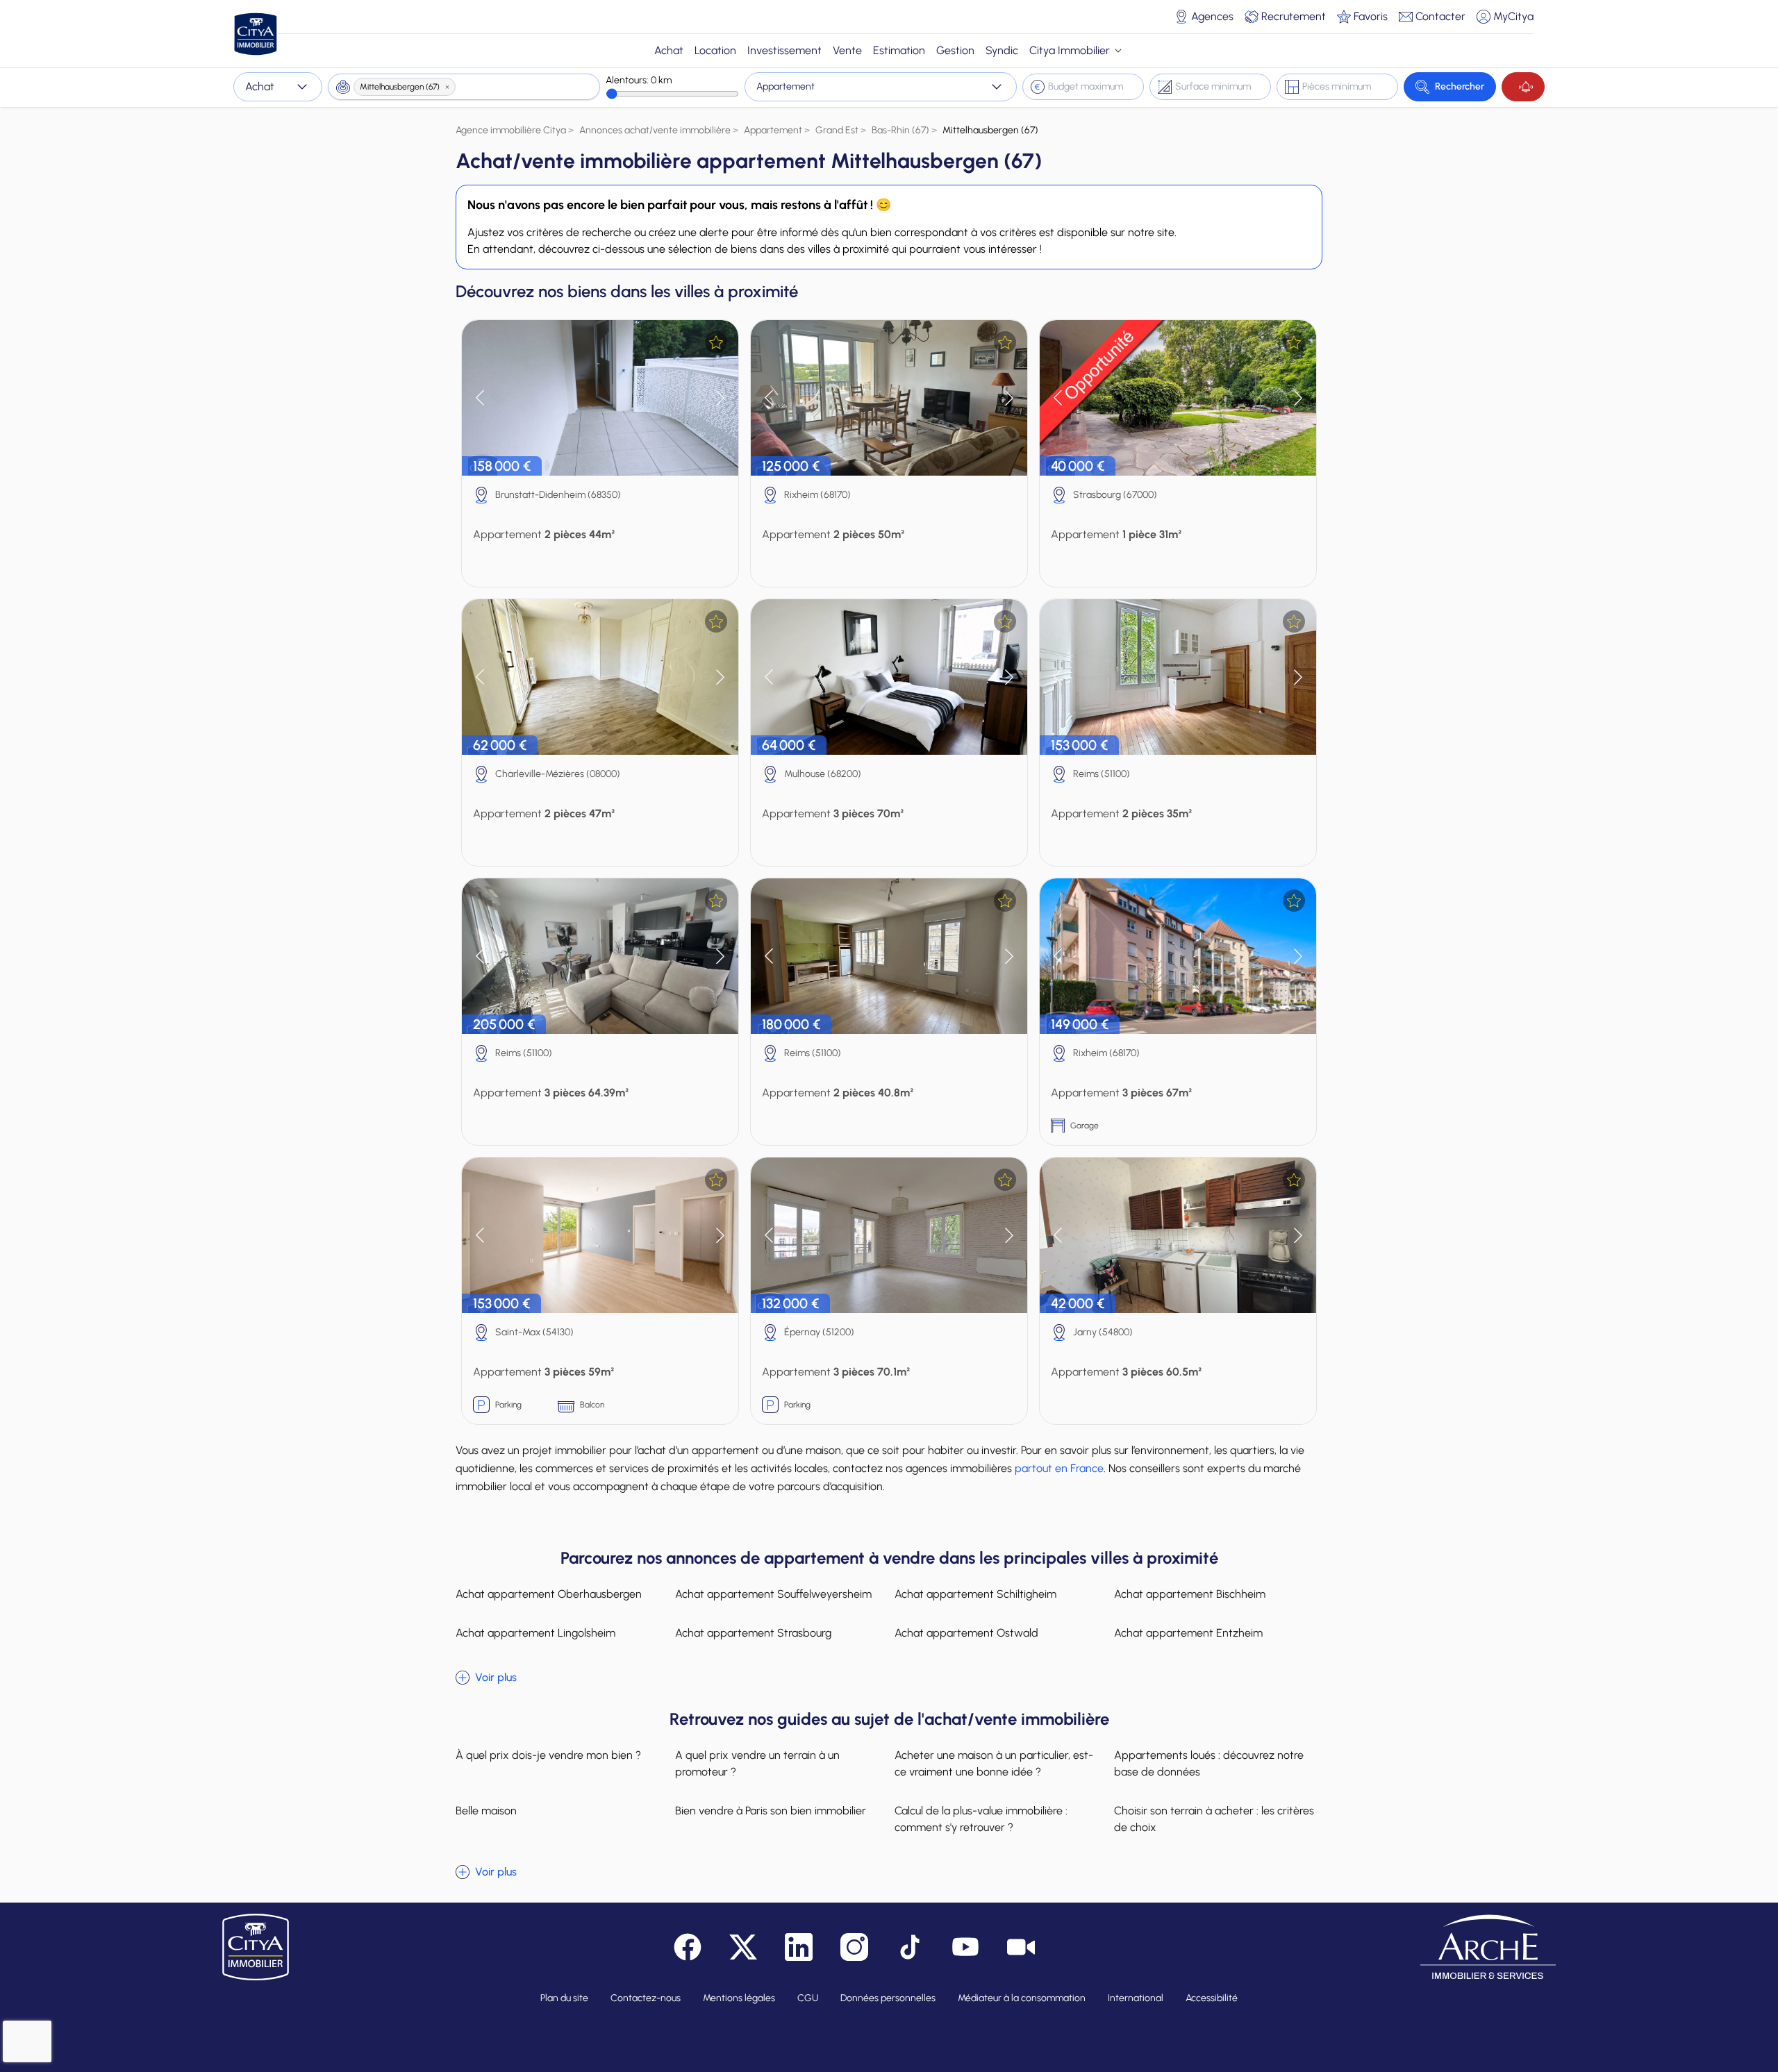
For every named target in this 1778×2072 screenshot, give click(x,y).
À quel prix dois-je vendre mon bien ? (548, 1755)
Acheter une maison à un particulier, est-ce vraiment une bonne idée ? (994, 1763)
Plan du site (564, 1998)
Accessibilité (1212, 1998)
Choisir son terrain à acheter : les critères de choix (1214, 1819)
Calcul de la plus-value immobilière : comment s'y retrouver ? (981, 1819)
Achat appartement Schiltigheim (975, 1594)
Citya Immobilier (1070, 50)
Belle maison (486, 1811)
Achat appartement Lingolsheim (535, 1633)
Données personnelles (888, 1998)
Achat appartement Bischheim (1190, 1594)
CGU (808, 1998)
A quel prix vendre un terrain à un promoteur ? (757, 1763)
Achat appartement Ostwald (966, 1633)
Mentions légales (739, 1998)
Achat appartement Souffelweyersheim (773, 1594)
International (1136, 1998)
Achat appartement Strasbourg (753, 1633)
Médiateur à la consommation (1022, 1998)
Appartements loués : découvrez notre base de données (1209, 1763)
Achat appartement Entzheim (1188, 1633)
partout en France (1059, 1468)
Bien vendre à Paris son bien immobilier (771, 1811)
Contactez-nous (646, 1998)
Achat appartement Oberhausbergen (549, 1594)
